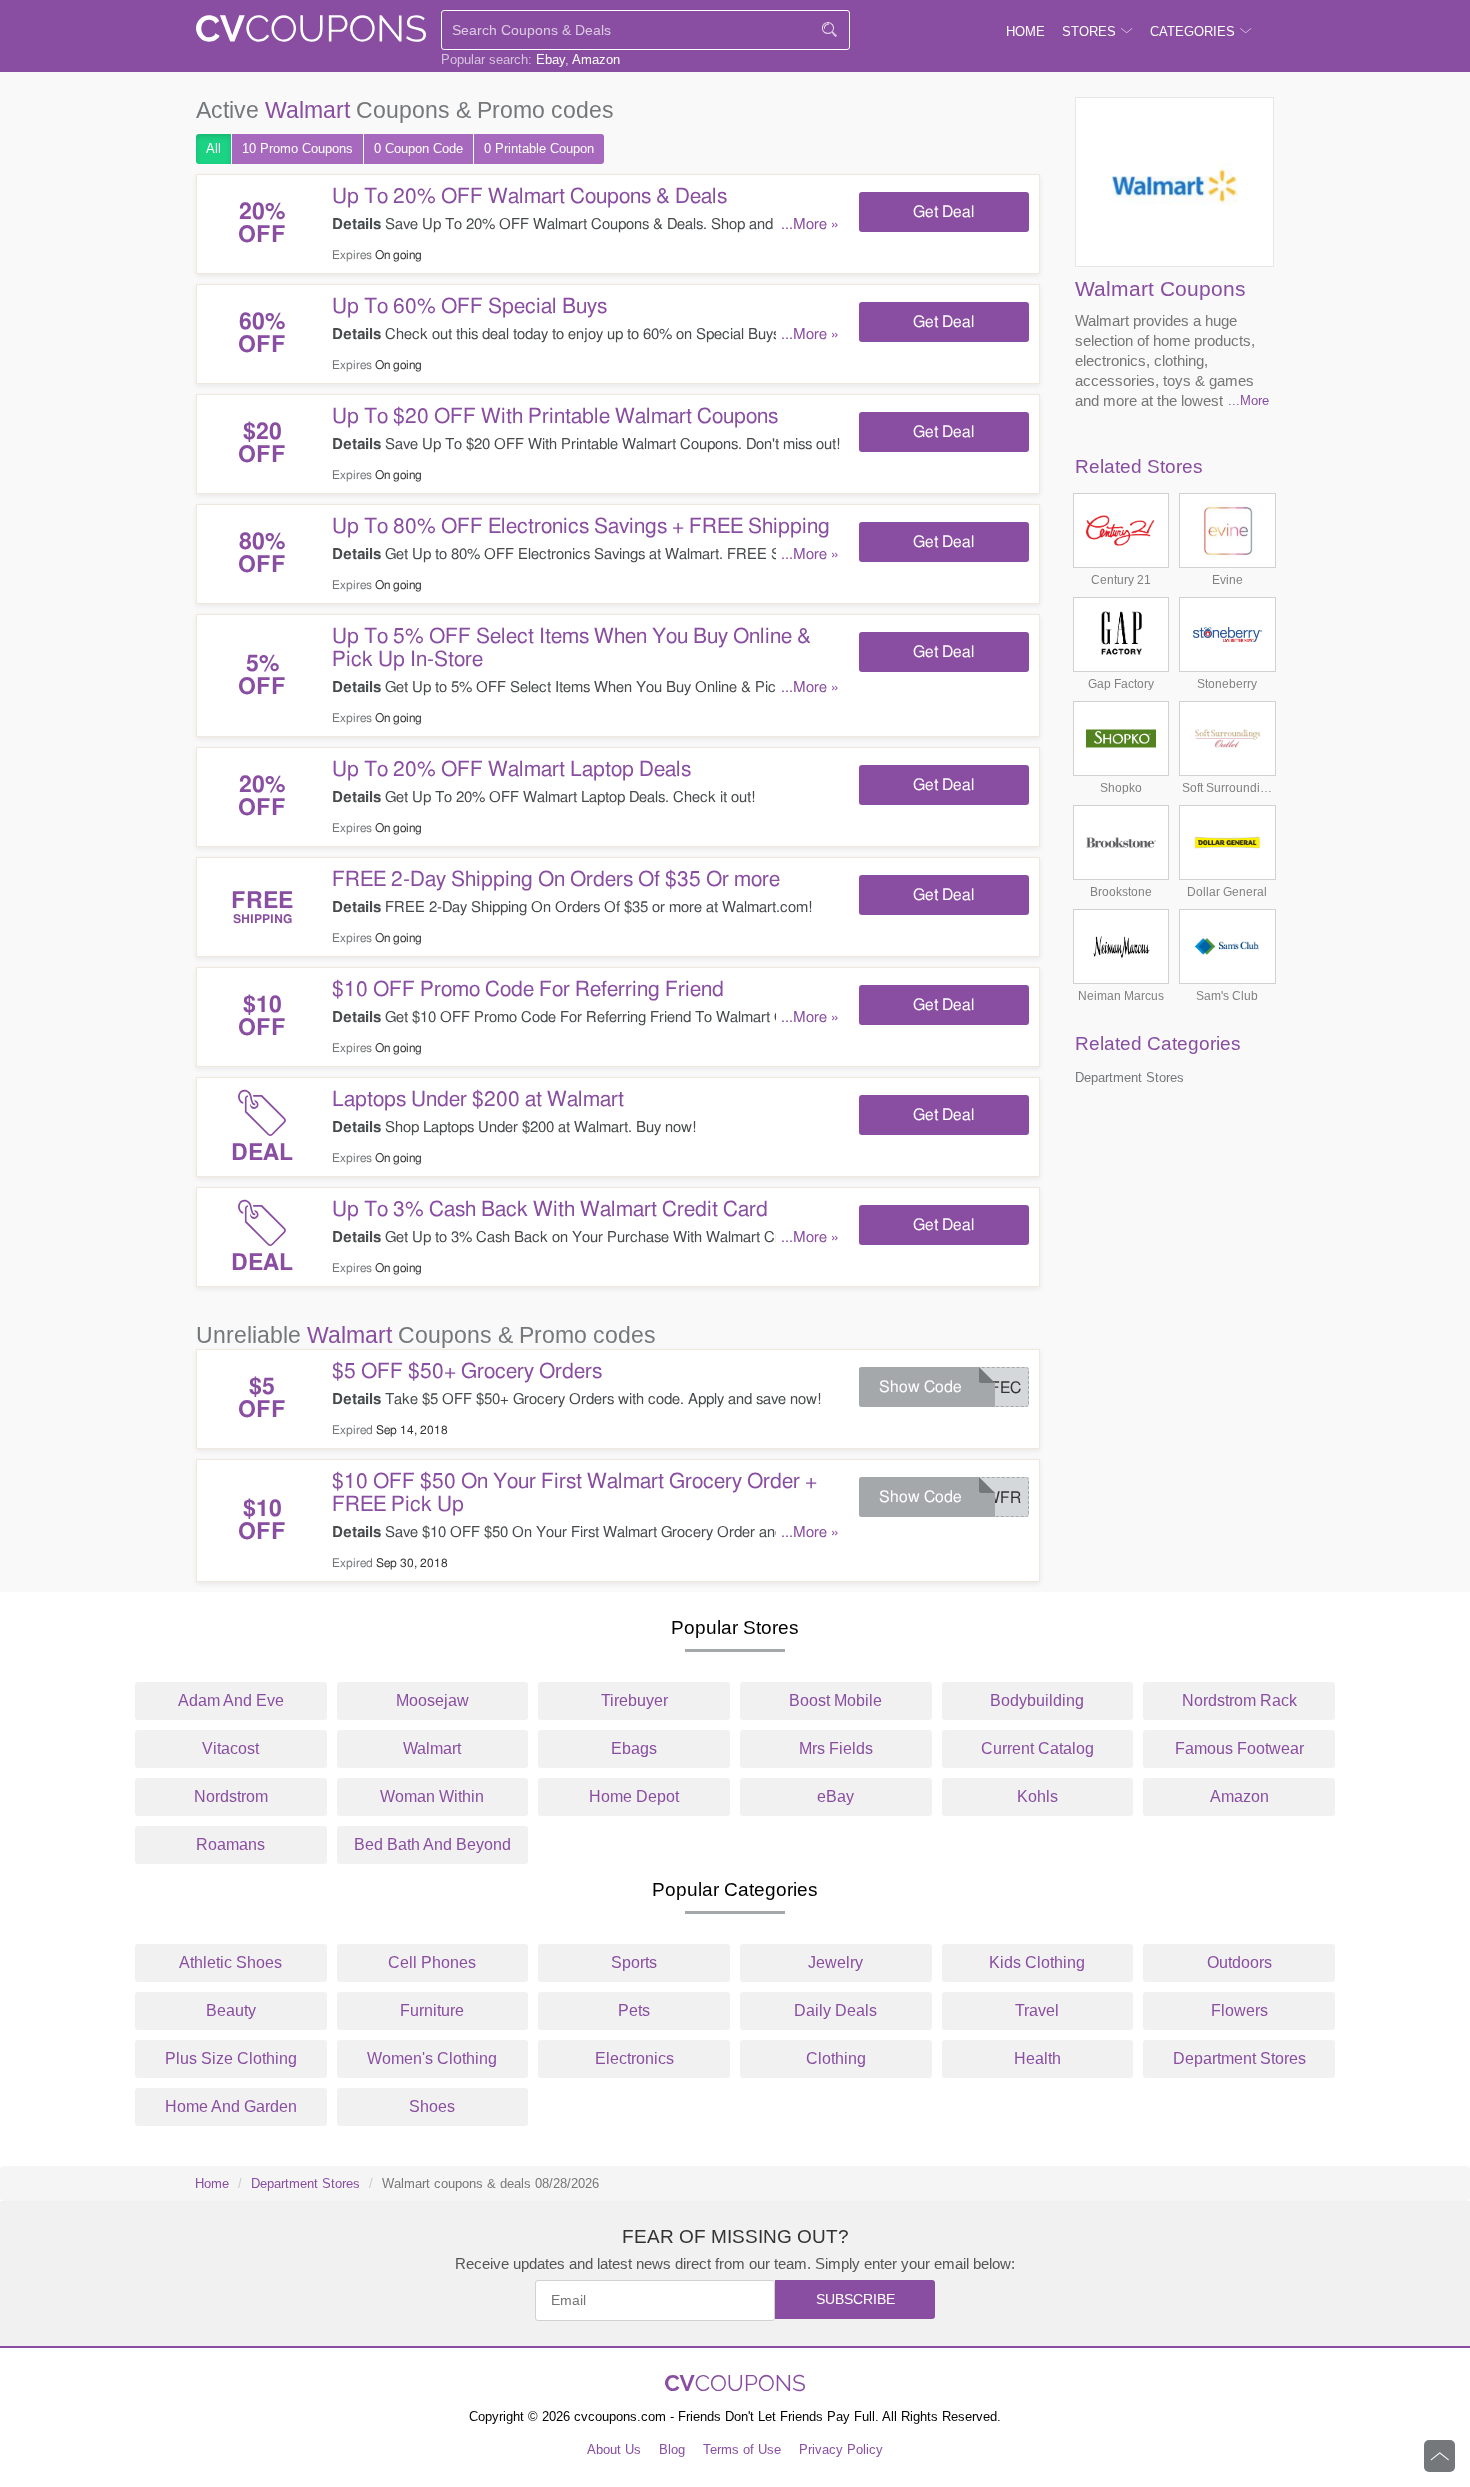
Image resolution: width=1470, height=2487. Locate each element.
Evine (1227, 580)
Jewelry (835, 1962)
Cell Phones (432, 1962)
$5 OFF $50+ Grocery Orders (467, 1371)
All (213, 148)
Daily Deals (835, 2010)
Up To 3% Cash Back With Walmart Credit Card (550, 1209)
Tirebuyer (634, 1700)
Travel (1037, 2010)
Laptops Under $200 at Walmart (478, 1099)
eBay (835, 1796)
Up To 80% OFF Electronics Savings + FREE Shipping (581, 526)
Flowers (1239, 2010)
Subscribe (855, 2299)
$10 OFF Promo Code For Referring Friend (528, 989)
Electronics (634, 2058)
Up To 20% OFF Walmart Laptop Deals (511, 769)
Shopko (1121, 788)
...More (1248, 400)
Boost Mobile (835, 1700)
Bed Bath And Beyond (432, 1844)
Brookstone (1121, 892)
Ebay (550, 59)
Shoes (432, 2106)
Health (1037, 2058)
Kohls (1037, 1796)
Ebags (634, 1748)
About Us (614, 2449)
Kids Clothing (1037, 1962)
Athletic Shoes (230, 1962)
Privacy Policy (841, 2449)
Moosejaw (432, 1700)
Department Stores (1129, 1077)
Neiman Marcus (1121, 996)
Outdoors (1239, 1962)
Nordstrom (231, 1796)
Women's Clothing (432, 2058)
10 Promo (297, 148)
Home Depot (634, 1796)
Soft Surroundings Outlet (1227, 788)
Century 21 (1121, 580)
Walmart (432, 1748)
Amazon (596, 59)
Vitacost (230, 1748)
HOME (1025, 31)
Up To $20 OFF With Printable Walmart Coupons (555, 416)
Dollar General (1227, 892)
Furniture (432, 2010)
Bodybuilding (1037, 1700)
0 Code (418, 148)
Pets (634, 2010)
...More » (810, 224)
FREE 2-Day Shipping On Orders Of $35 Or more (556, 879)
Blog (672, 2449)
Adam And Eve (231, 1700)
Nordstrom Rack (1239, 1700)
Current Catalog (1037, 1748)
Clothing (836, 2058)
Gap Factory (1121, 684)
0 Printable (539, 148)
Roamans (230, 1844)
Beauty (231, 2010)
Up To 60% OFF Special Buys (469, 306)
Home (212, 2183)
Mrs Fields (836, 1748)
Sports (634, 1962)
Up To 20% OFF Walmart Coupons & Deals (529, 196)
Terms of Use (742, 2449)
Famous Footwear (1239, 1748)
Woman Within (432, 1796)
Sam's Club (1227, 996)
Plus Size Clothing (231, 2058)
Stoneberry (1227, 684)
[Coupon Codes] (311, 32)
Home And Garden (231, 2106)
